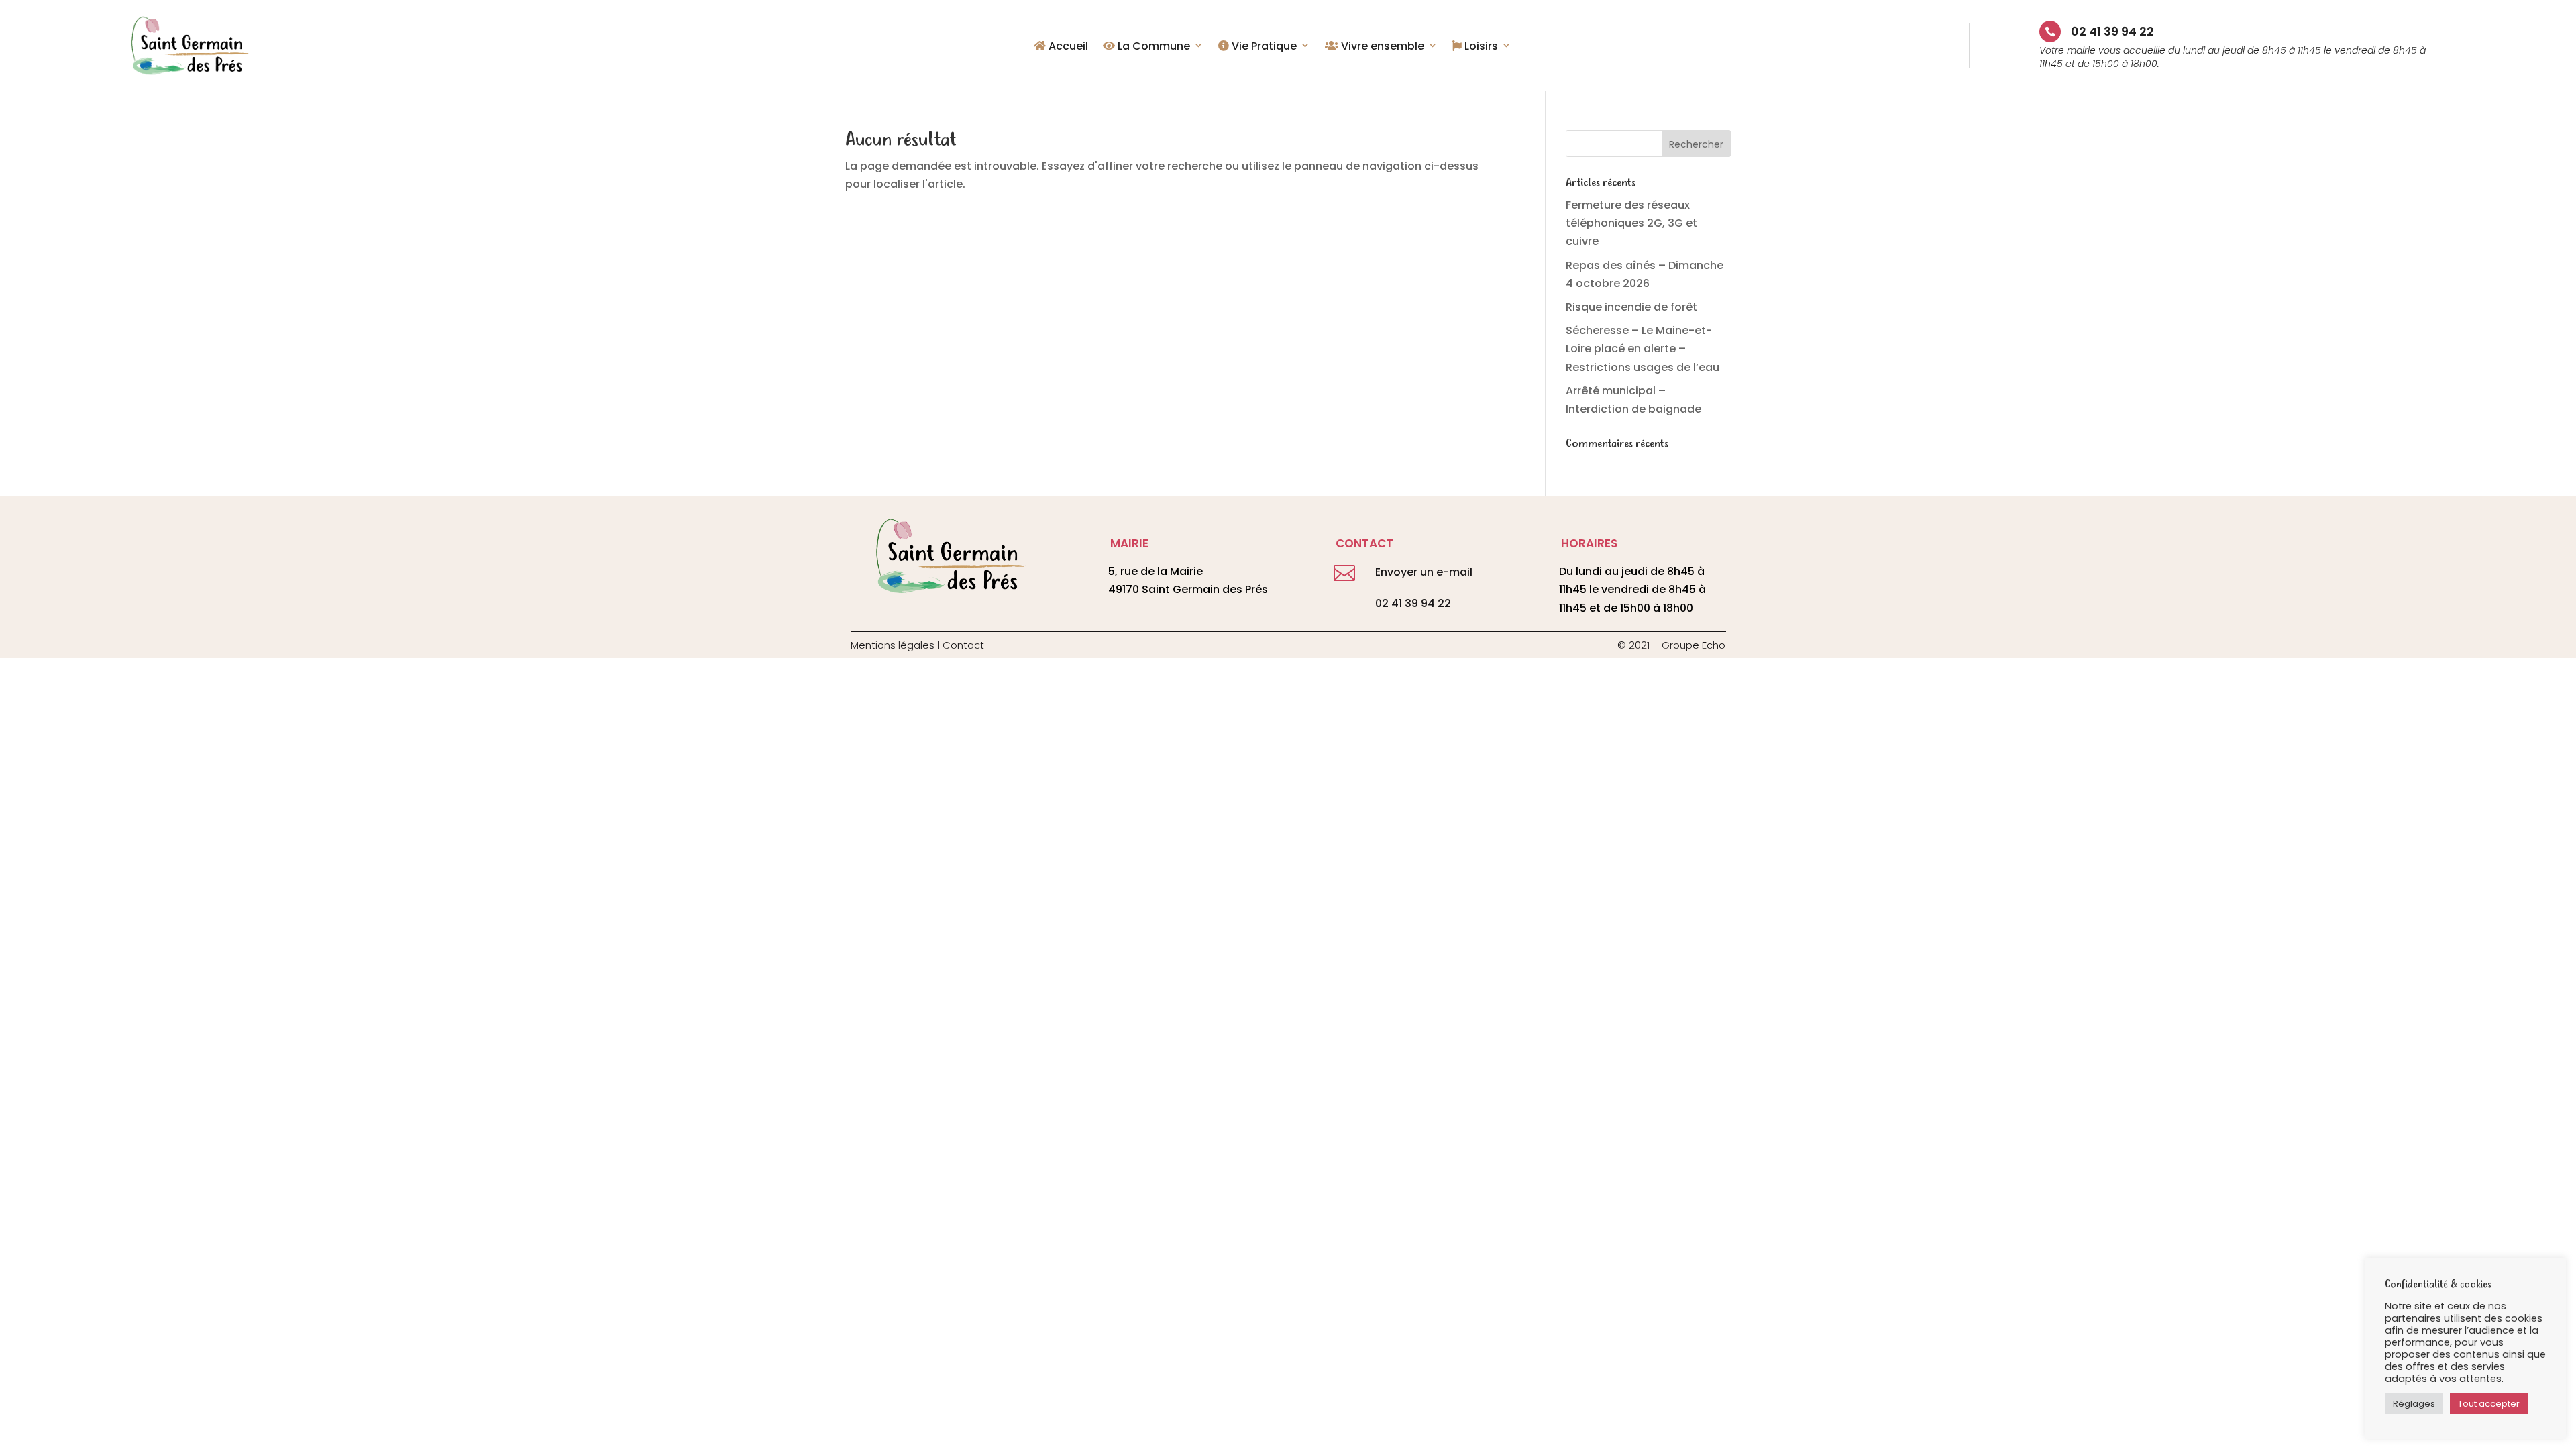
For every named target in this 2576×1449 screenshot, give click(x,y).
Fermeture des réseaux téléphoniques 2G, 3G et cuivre (1631, 223)
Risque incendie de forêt (1631, 307)
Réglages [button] (2414, 1404)
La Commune (1152, 47)
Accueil (1067, 47)
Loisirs (1480, 47)
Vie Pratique (1263, 47)
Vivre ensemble (1381, 47)
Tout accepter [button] (2489, 1404)
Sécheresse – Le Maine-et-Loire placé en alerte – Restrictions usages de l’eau (1643, 348)
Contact (963, 645)
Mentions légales (893, 645)
